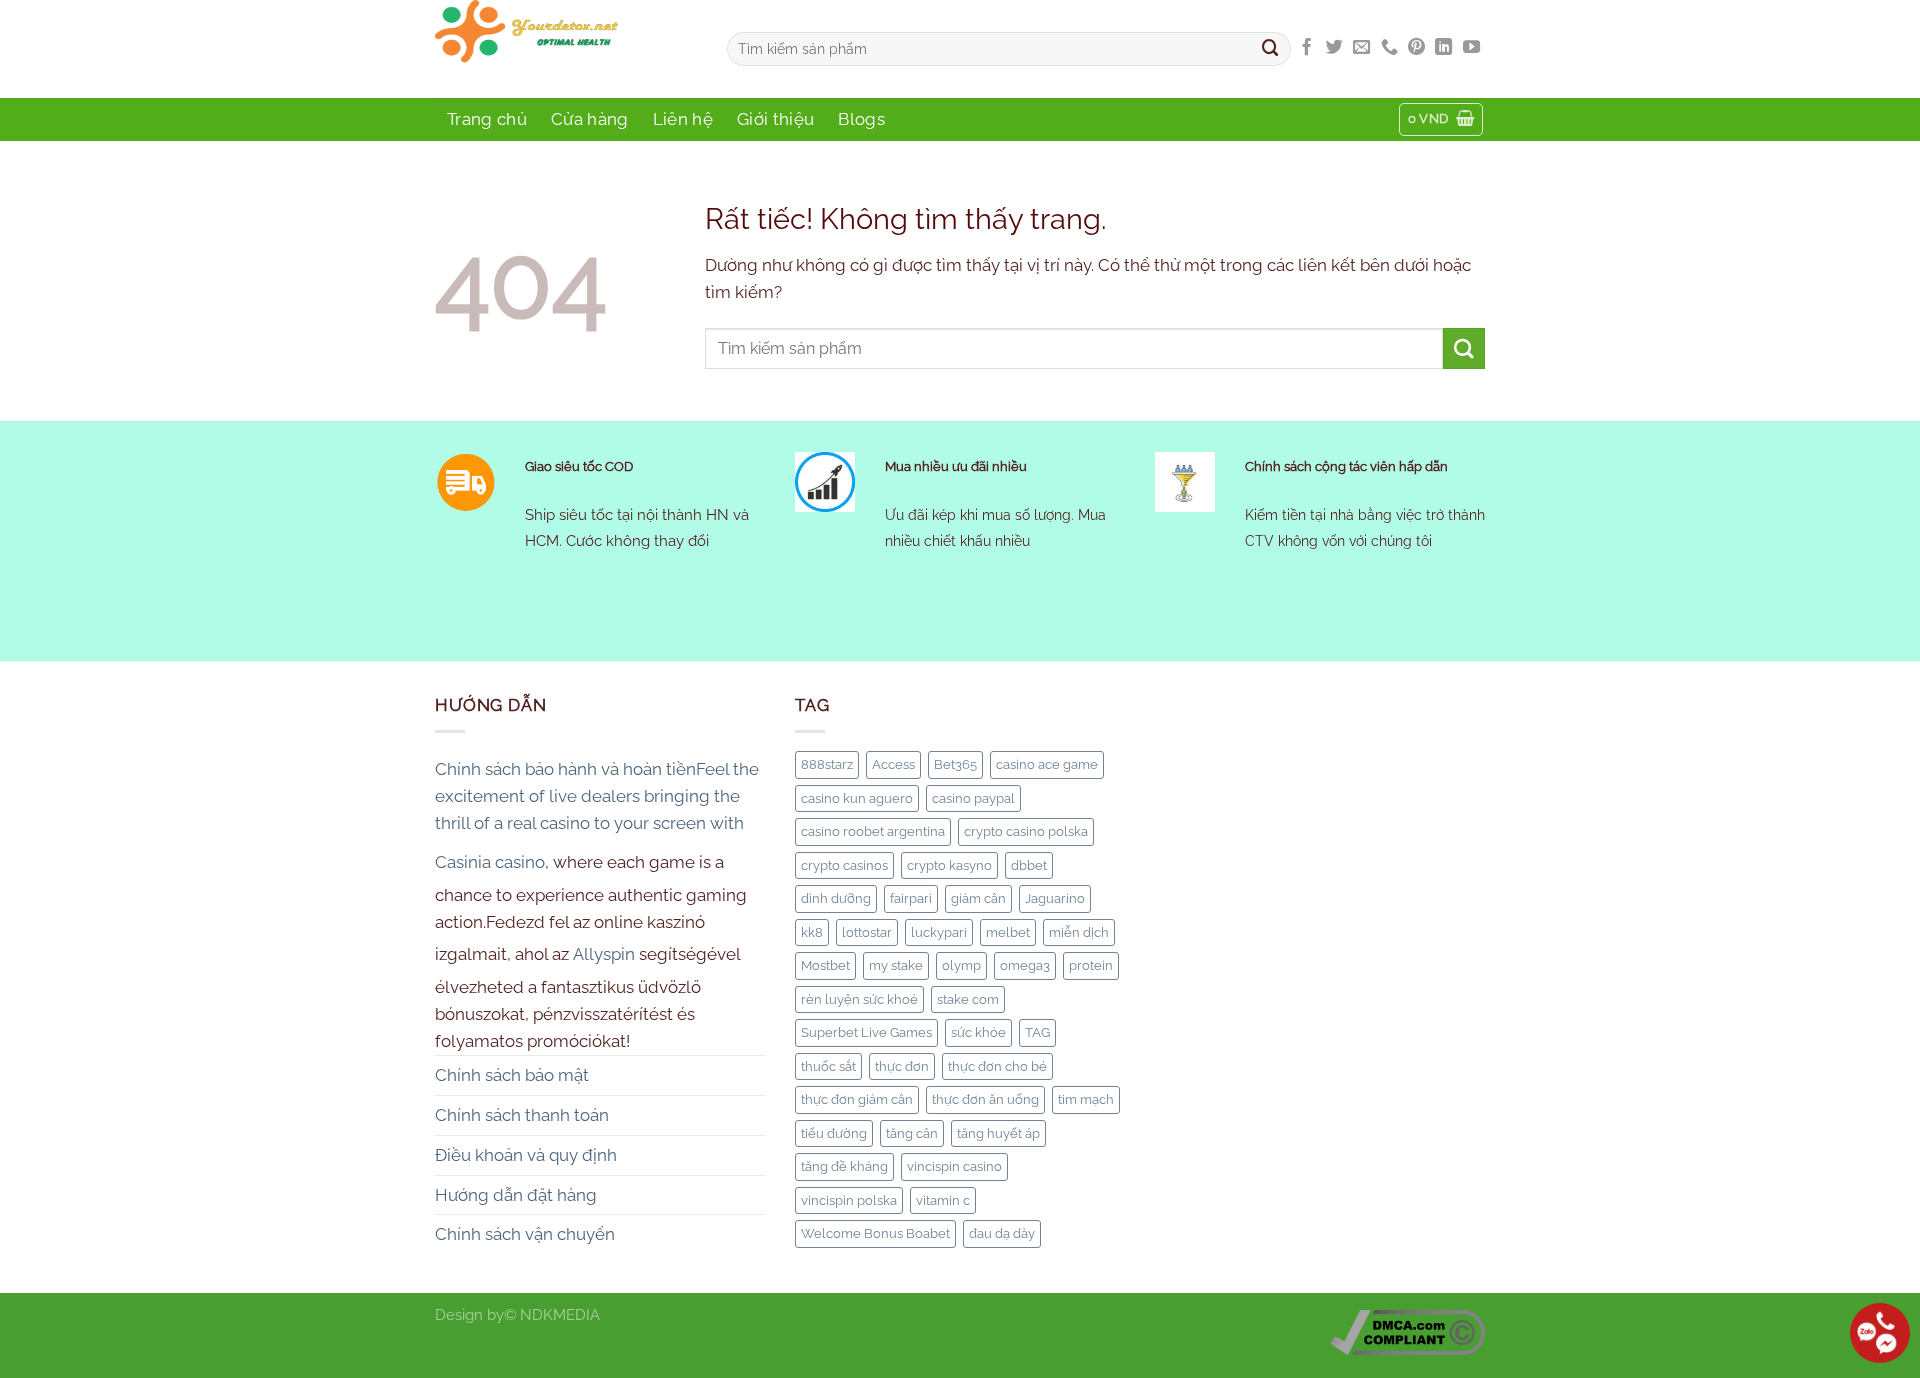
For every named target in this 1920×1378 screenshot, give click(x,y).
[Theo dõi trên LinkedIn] (1443, 48)
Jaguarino (1055, 898)
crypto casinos (844, 865)
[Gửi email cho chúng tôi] (1361, 48)
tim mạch (1086, 1099)
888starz (827, 764)
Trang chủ (487, 119)
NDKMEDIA (560, 1315)
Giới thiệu (775, 119)
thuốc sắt (828, 1066)
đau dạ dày (1002, 1233)
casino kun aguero (857, 798)
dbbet (1029, 865)
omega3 (1025, 965)
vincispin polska (849, 1200)
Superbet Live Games (866, 1032)
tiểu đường (834, 1133)
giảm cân (978, 898)
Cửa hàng (590, 119)
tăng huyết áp (998, 1133)
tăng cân (912, 1133)
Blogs (861, 119)
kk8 (812, 932)
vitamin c (943, 1200)
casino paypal (973, 798)
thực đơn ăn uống (985, 1099)
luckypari (939, 932)
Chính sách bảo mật (512, 1075)
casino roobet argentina (873, 831)
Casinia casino (490, 862)
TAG (1037, 1032)
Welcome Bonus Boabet (875, 1233)
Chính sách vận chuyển (525, 1234)
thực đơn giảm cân (857, 1099)
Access (893, 764)
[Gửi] (1271, 48)
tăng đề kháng (844, 1166)
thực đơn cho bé (997, 1066)
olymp (961, 965)
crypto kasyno (949, 865)
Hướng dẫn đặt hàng (516, 1195)
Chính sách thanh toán (522, 1115)
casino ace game (1047, 764)
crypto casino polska (1026, 831)
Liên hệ (683, 119)
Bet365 (955, 764)
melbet (1008, 932)
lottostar (867, 932)
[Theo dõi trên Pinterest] (1416, 48)
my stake (896, 965)
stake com (968, 999)
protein (1091, 965)
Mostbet (825, 965)
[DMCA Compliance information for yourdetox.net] (1407, 1332)
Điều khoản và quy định (526, 1155)
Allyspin (604, 954)
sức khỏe (978, 1032)
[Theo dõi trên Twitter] (1334, 48)
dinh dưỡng (836, 898)
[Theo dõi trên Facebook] (1306, 48)
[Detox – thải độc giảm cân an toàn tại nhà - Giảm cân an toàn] (566, 49)
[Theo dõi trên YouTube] (1471, 48)
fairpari (911, 898)
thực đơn (902, 1066)
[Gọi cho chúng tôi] (1389, 48)
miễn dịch (1079, 932)
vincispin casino (954, 1166)
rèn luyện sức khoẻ (859, 999)
